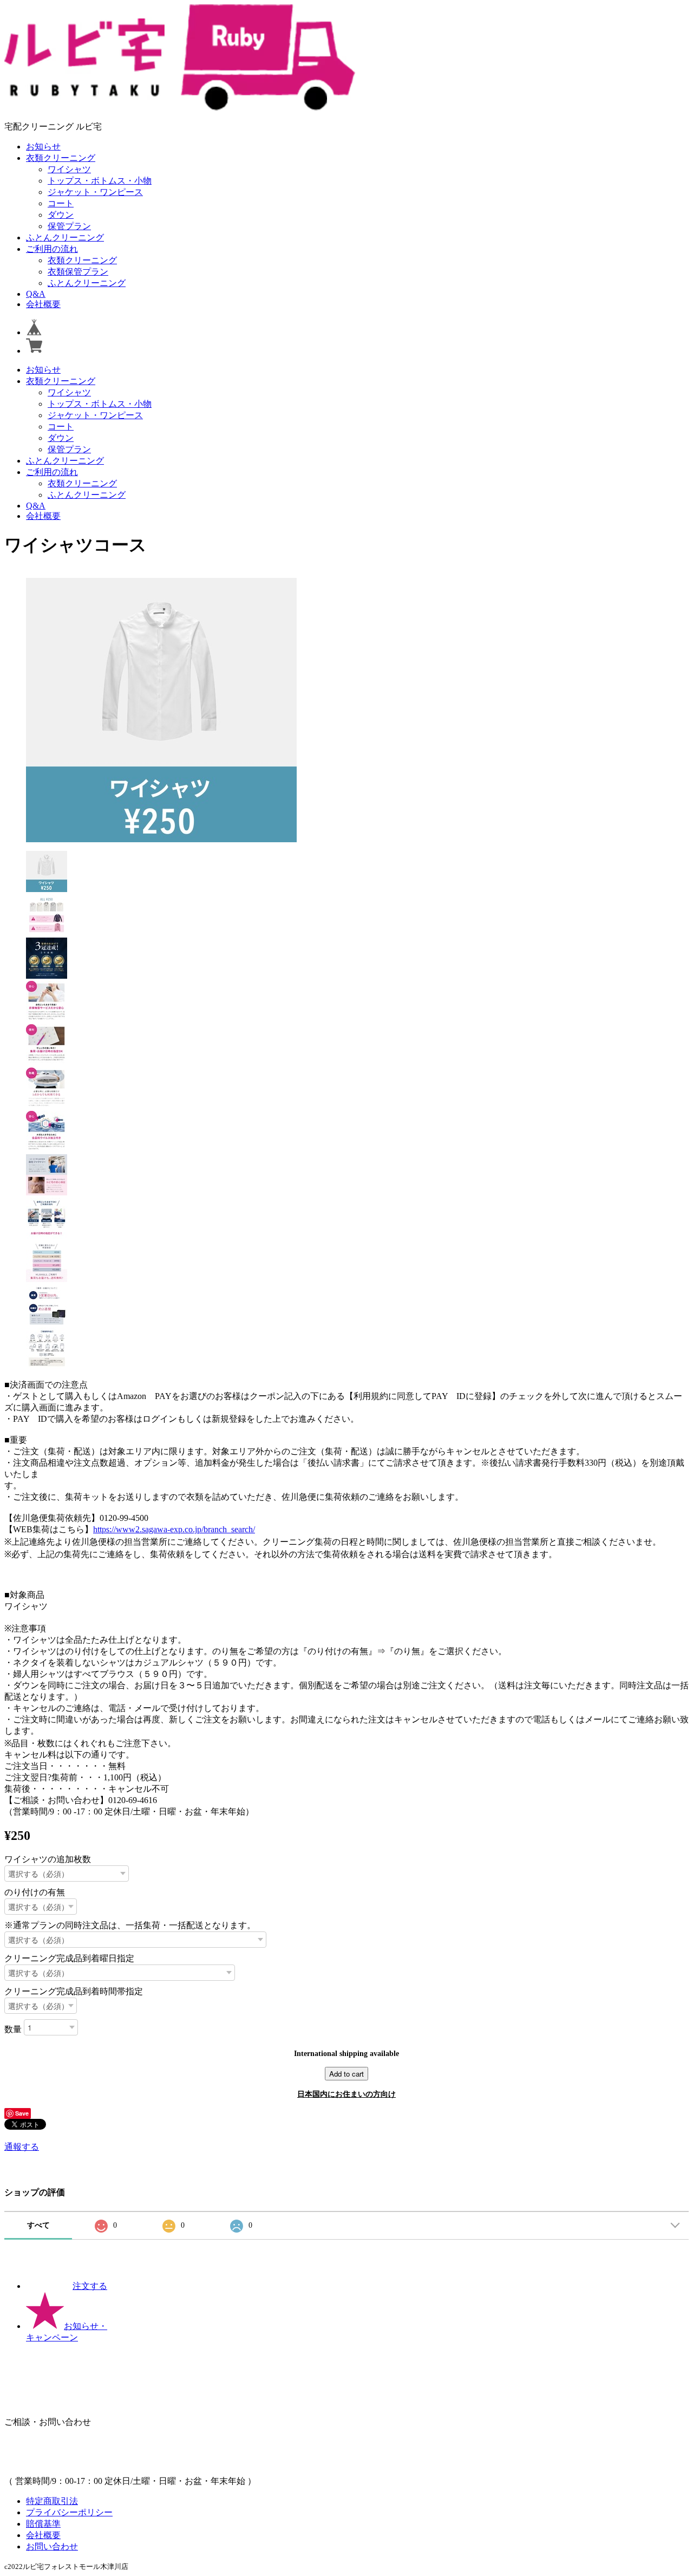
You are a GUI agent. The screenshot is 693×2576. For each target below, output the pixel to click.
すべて (38, 2225)
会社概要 (43, 304)
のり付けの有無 (35, 1892)
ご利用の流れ (52, 249)
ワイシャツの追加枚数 (48, 1859)
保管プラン (69, 226)
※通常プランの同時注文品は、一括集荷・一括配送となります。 (130, 1925)
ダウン (61, 215)
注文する (90, 2286)
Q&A (36, 294)
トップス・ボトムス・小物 (100, 181)
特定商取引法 (52, 2501)
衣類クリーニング (61, 158)
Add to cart (346, 2074)
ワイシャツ (69, 169)
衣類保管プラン (78, 272)
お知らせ (43, 147)
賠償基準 (43, 2524)
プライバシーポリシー (69, 2512)
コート (61, 203)
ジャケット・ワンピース (95, 192)
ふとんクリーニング (65, 238)
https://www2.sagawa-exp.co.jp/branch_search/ (174, 1529)
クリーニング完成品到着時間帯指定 (74, 1991)
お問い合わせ (52, 2546)
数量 (13, 2029)
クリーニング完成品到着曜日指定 (69, 1958)
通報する (22, 2147)
